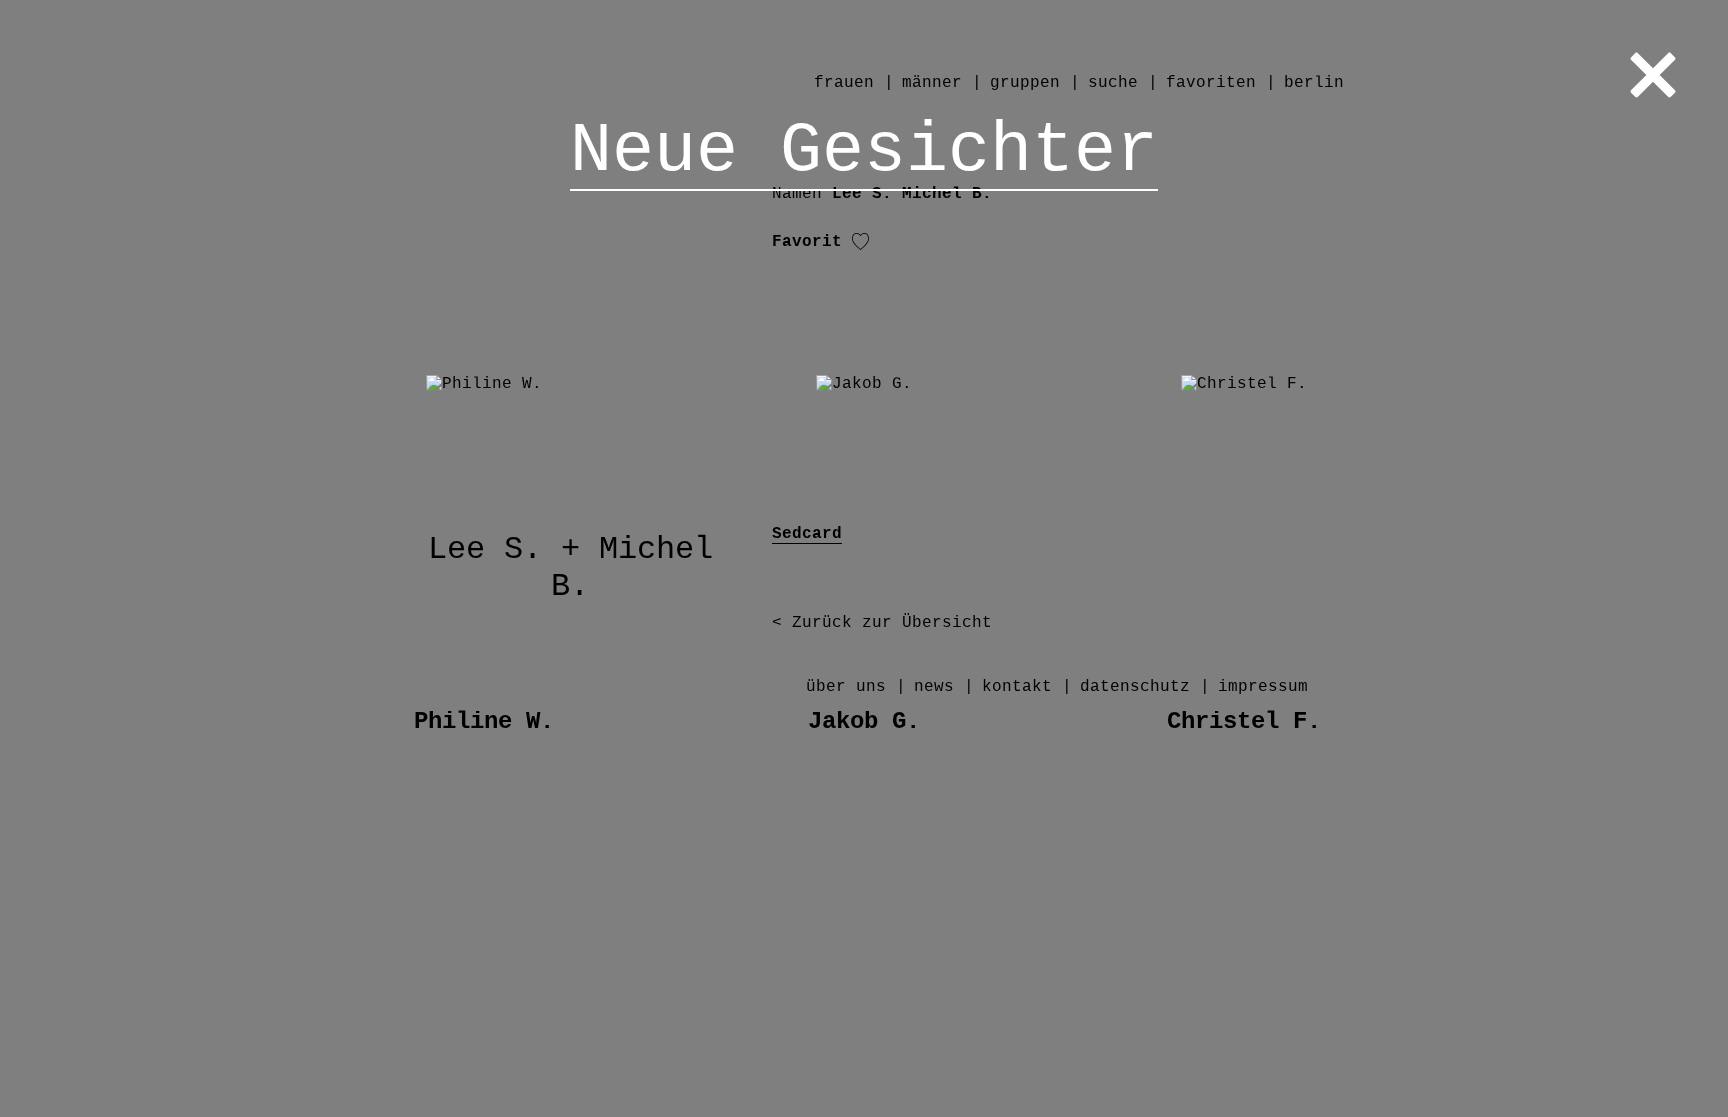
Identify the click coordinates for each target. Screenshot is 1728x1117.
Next (1447, 558)
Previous (280, 558)
